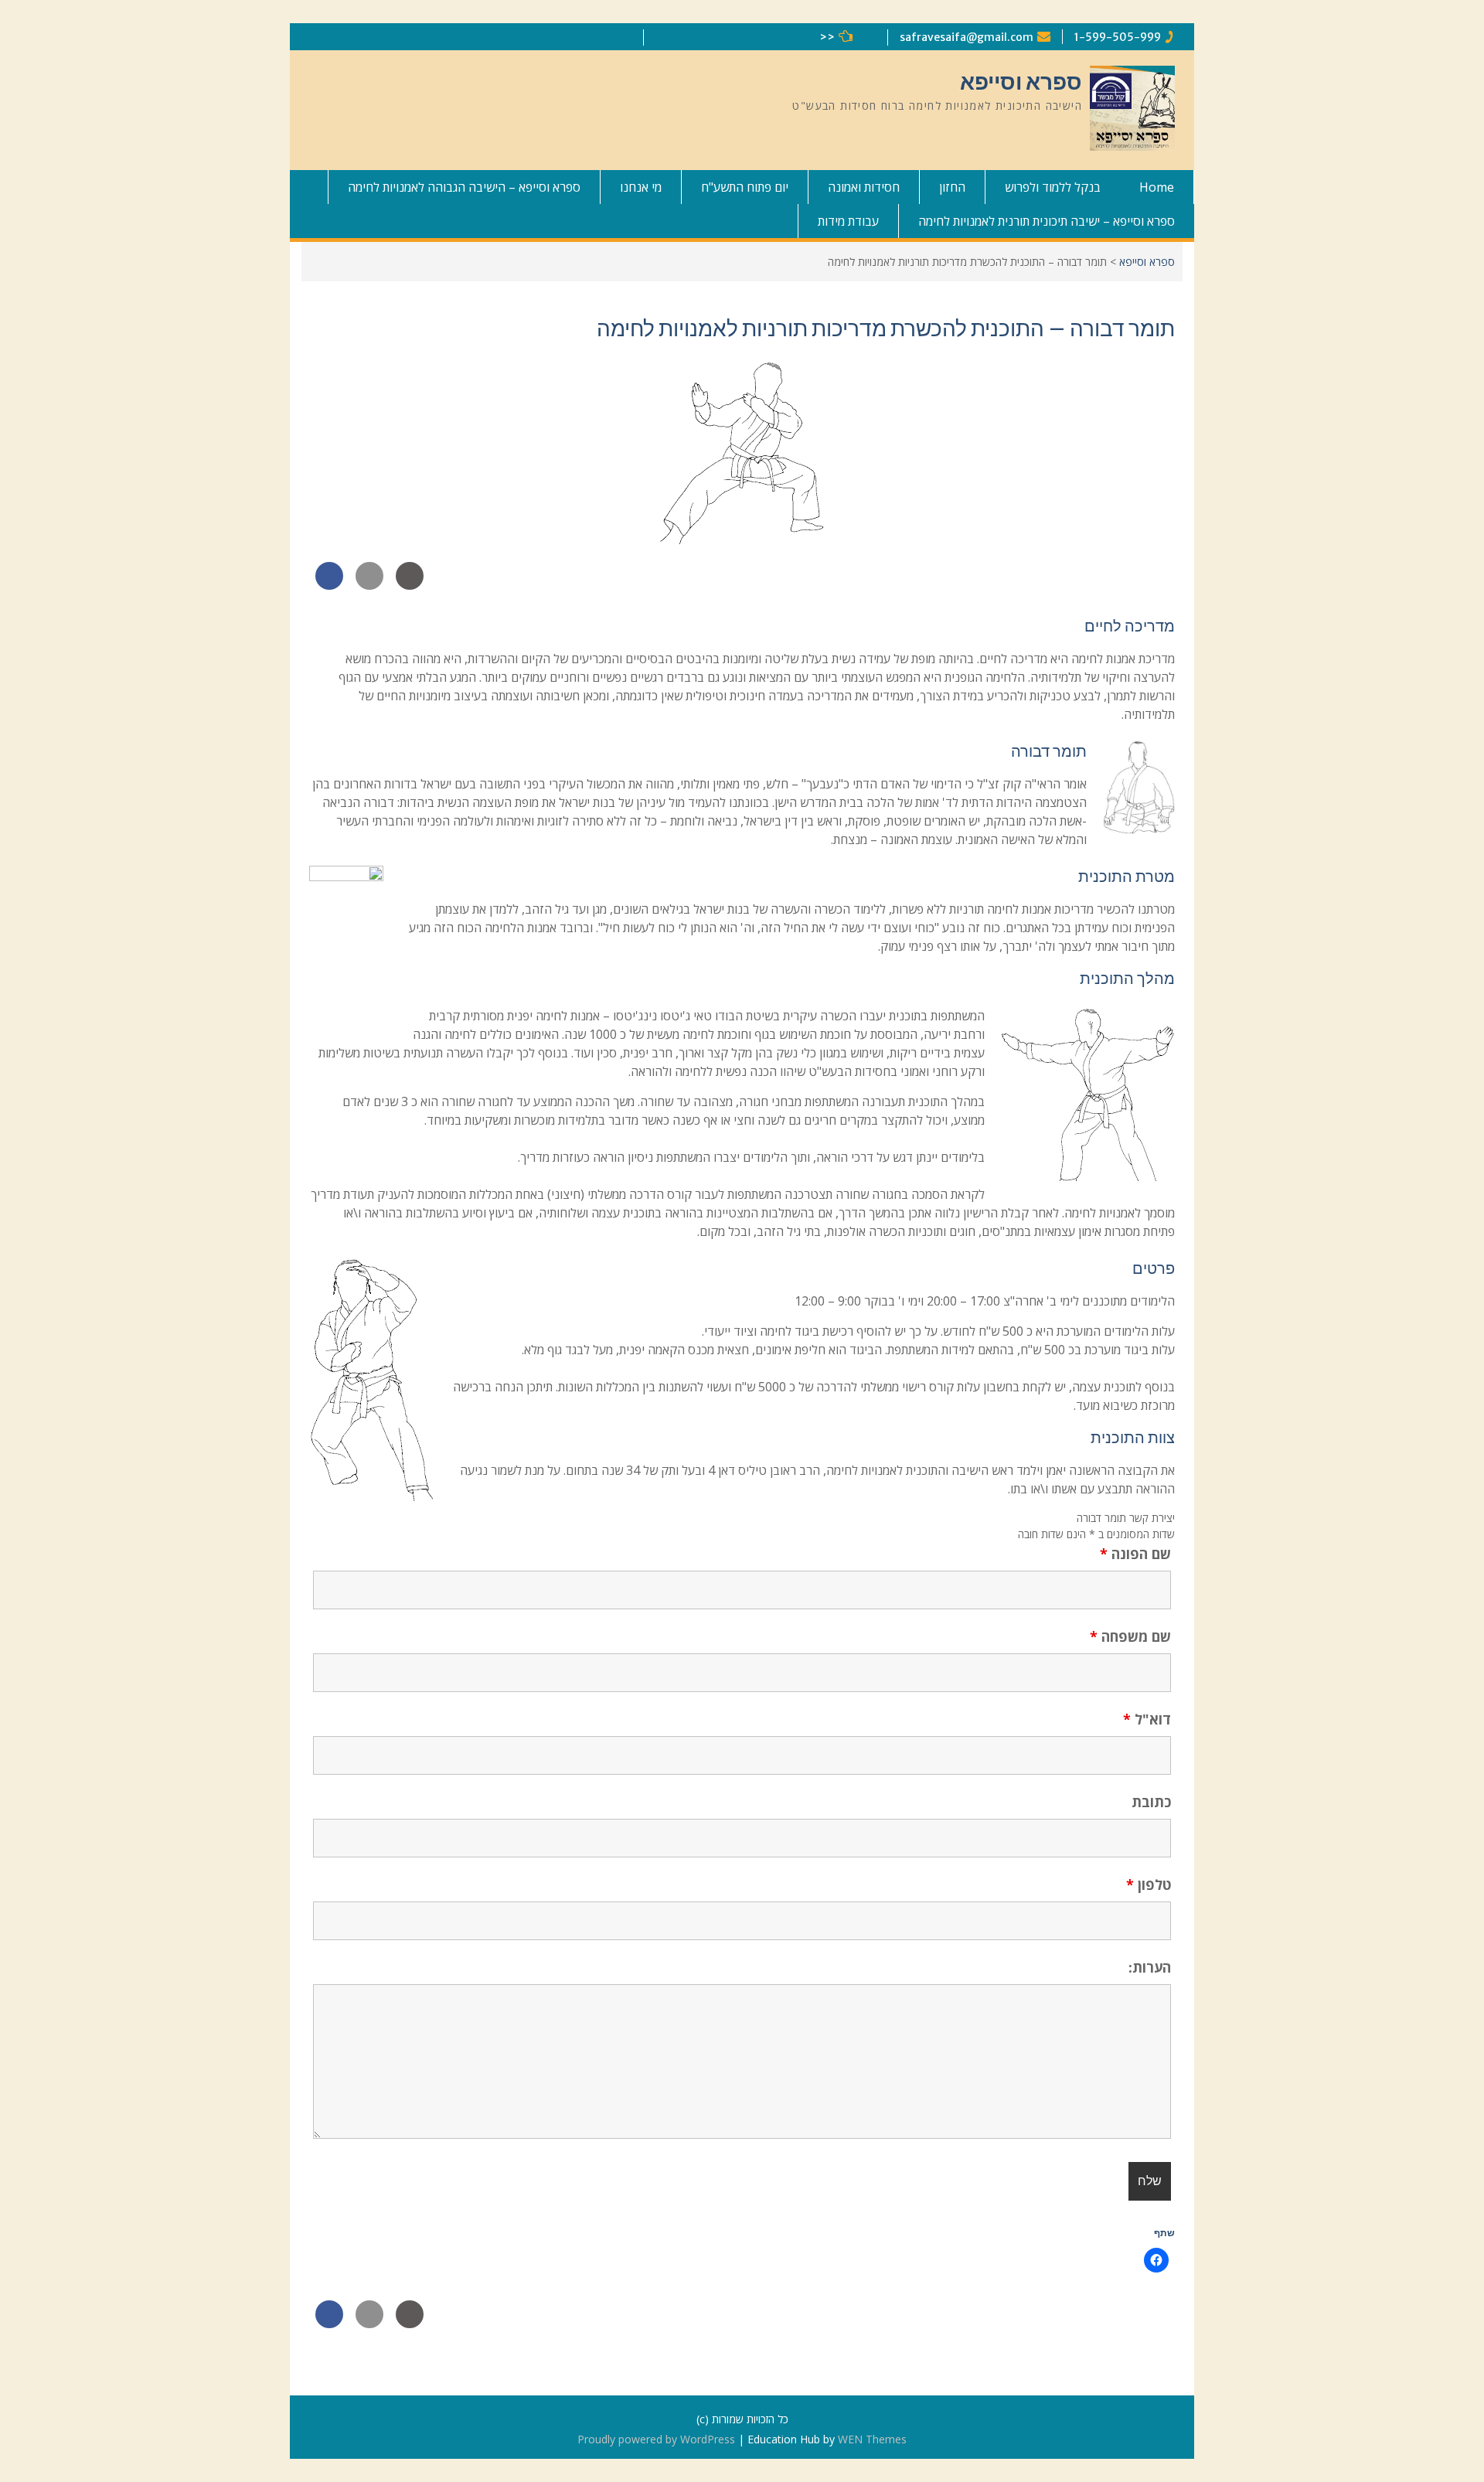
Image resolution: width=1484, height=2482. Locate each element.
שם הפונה (1135, 1554)
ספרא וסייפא (1021, 82)
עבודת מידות (848, 221)
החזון (952, 187)
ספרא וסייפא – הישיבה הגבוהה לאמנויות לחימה (464, 187)
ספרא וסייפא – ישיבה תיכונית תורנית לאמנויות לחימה (1047, 221)
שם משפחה (1130, 1636)
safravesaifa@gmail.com (967, 37)
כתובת (1151, 1802)
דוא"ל (1147, 1719)
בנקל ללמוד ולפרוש (1053, 187)
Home (1157, 187)
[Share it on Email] (369, 585)
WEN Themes (872, 2439)
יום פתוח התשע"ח (745, 187)
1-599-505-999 (1118, 37)
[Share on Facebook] (329, 585)
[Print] (410, 585)
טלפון (1149, 1884)
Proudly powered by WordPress (656, 2439)
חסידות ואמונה (864, 187)
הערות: (1150, 1967)
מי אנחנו (641, 187)
